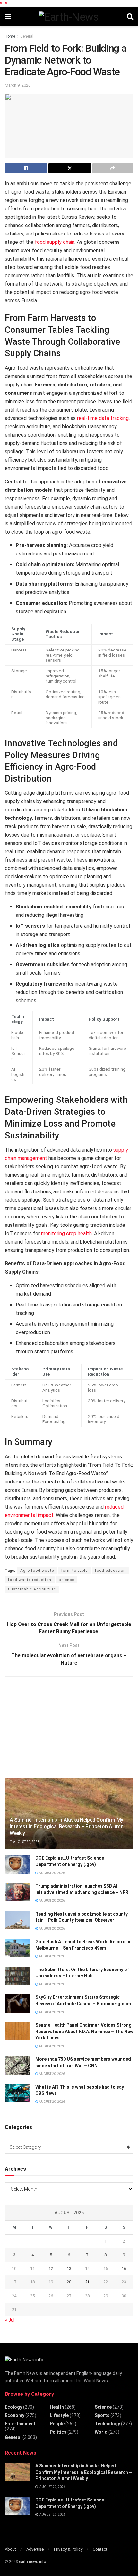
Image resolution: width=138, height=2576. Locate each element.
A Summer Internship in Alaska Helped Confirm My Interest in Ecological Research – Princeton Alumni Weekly (67, 1827)
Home (10, 36)
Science (103, 2407)
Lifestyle (59, 2415)
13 (69, 2268)
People (57, 2424)
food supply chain (55, 242)
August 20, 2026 (26, 1842)
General (27, 36)
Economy (15, 2415)
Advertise (35, 2549)
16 (124, 2268)
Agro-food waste (37, 1571)
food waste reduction (30, 1580)
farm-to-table (74, 1571)
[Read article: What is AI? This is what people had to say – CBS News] (18, 2093)
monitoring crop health (66, 1233)
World (101, 2432)
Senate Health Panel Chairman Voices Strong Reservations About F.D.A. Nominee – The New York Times (84, 2031)
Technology (107, 2424)
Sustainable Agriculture (32, 1589)
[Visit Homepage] (69, 17)
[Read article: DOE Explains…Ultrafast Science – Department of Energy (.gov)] (18, 1864)
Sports (102, 2415)
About (10, 2549)
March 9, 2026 (18, 85)
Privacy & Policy (68, 2549)
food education (110, 1571)
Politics (58, 2432)
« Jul (10, 2320)
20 (69, 2282)
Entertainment (20, 2424)
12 (51, 2268)
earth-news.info (32, 2562)
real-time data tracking (103, 418)
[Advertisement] (53, 1726)
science (66, 1580)
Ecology (13, 2407)
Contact (100, 2549)
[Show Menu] (8, 17)
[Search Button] (130, 17)
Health (57, 2407)
